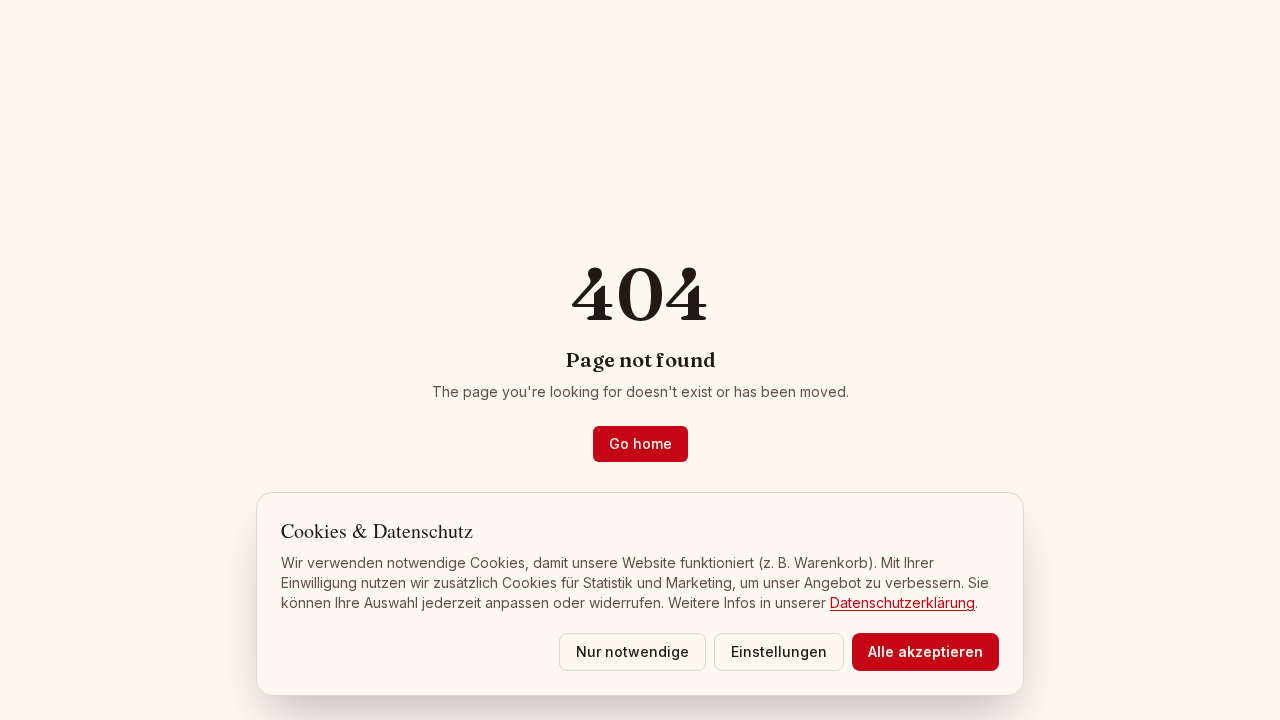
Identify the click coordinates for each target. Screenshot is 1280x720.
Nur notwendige (632, 651)
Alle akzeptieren (925, 651)
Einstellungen (779, 651)
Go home (640, 443)
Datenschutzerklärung (902, 602)
